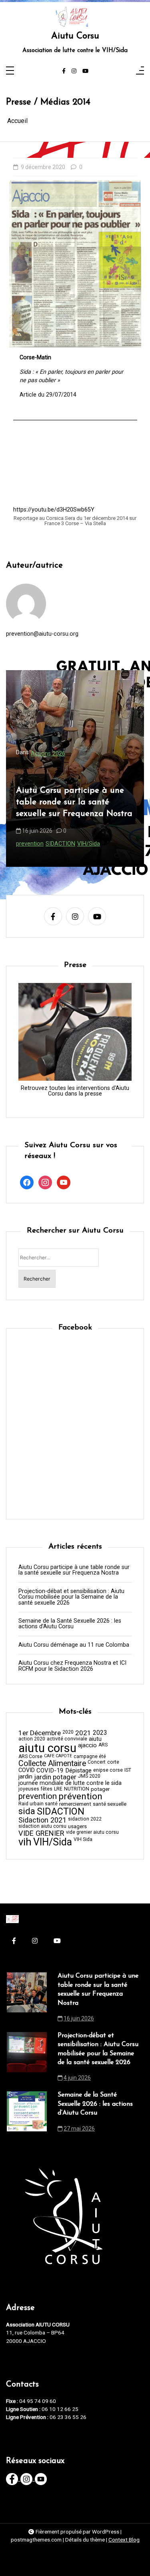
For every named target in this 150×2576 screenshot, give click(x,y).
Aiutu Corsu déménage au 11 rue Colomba (74, 1645)
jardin (25, 1777)
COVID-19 (50, 1771)
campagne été (90, 1756)
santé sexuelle (110, 1804)
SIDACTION (61, 1812)
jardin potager (55, 1777)
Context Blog (124, 2540)
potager (100, 1789)
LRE (58, 1789)
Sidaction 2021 (42, 1820)
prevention (61, 844)
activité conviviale (67, 1739)
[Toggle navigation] (10, 71)
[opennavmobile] (140, 71)
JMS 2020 (89, 1776)
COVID (27, 1770)
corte (113, 1762)
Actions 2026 (48, 742)
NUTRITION (77, 1789)
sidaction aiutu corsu (42, 1826)
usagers (77, 1826)
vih (93, 844)
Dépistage (78, 1771)
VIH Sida (83, 1839)
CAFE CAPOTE (58, 1756)
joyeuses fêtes (35, 1789)
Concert (97, 1762)
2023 (100, 1733)
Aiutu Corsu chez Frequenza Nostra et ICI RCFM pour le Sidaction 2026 (72, 1666)
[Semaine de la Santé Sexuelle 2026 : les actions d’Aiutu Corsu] (27, 2114)
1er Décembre (40, 1733)
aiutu (95, 1739)
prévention (80, 1797)
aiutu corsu (31, 844)
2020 (68, 1732)
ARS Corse (30, 1756)
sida (82, 844)
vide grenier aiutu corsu (92, 1832)
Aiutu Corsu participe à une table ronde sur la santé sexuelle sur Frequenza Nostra (74, 1570)
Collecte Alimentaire (52, 1764)
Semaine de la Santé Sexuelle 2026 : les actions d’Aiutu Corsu (70, 1624)
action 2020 (32, 1739)
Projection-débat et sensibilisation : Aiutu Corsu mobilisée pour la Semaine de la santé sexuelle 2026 (74, 796)
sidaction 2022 (85, 1819)
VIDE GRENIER (41, 1833)
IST (128, 1770)
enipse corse (108, 1770)
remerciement (75, 1804)
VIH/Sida (110, 844)
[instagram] (74, 71)
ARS (103, 1745)
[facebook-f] (64, 71)
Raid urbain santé (38, 1804)
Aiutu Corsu (75, 36)
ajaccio (87, 1745)
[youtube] (85, 71)
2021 (83, 1733)
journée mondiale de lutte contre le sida (70, 1783)
